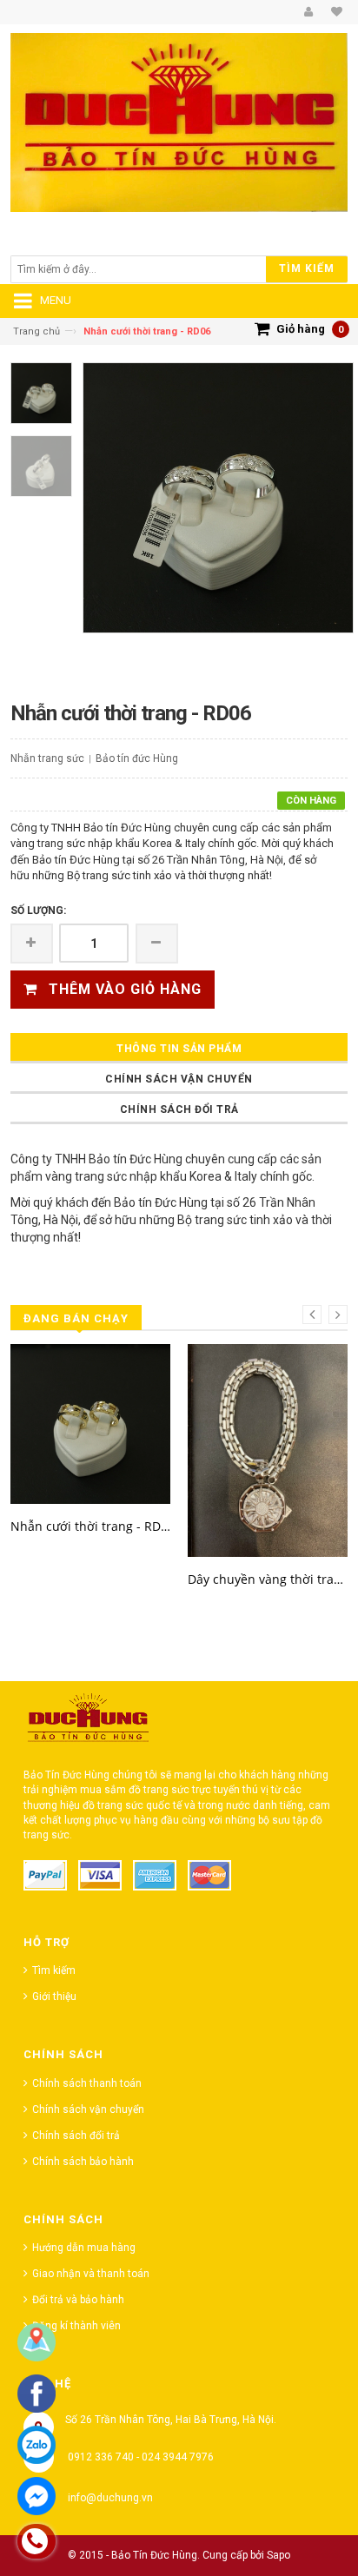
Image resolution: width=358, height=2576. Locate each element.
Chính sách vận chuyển (179, 1079)
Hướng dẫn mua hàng (84, 2248)
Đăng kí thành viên (76, 2326)
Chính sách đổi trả (179, 1109)
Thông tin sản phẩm (179, 1049)
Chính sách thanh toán (87, 2083)
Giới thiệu (54, 1997)
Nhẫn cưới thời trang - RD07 (90, 1526)
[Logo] (89, 1722)
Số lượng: (38, 911)
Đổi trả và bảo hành (78, 2300)
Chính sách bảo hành (83, 2162)
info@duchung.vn (110, 2498)
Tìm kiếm (54, 1970)
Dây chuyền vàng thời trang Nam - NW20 (268, 1579)
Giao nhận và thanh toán (91, 2274)
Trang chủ (36, 331)
